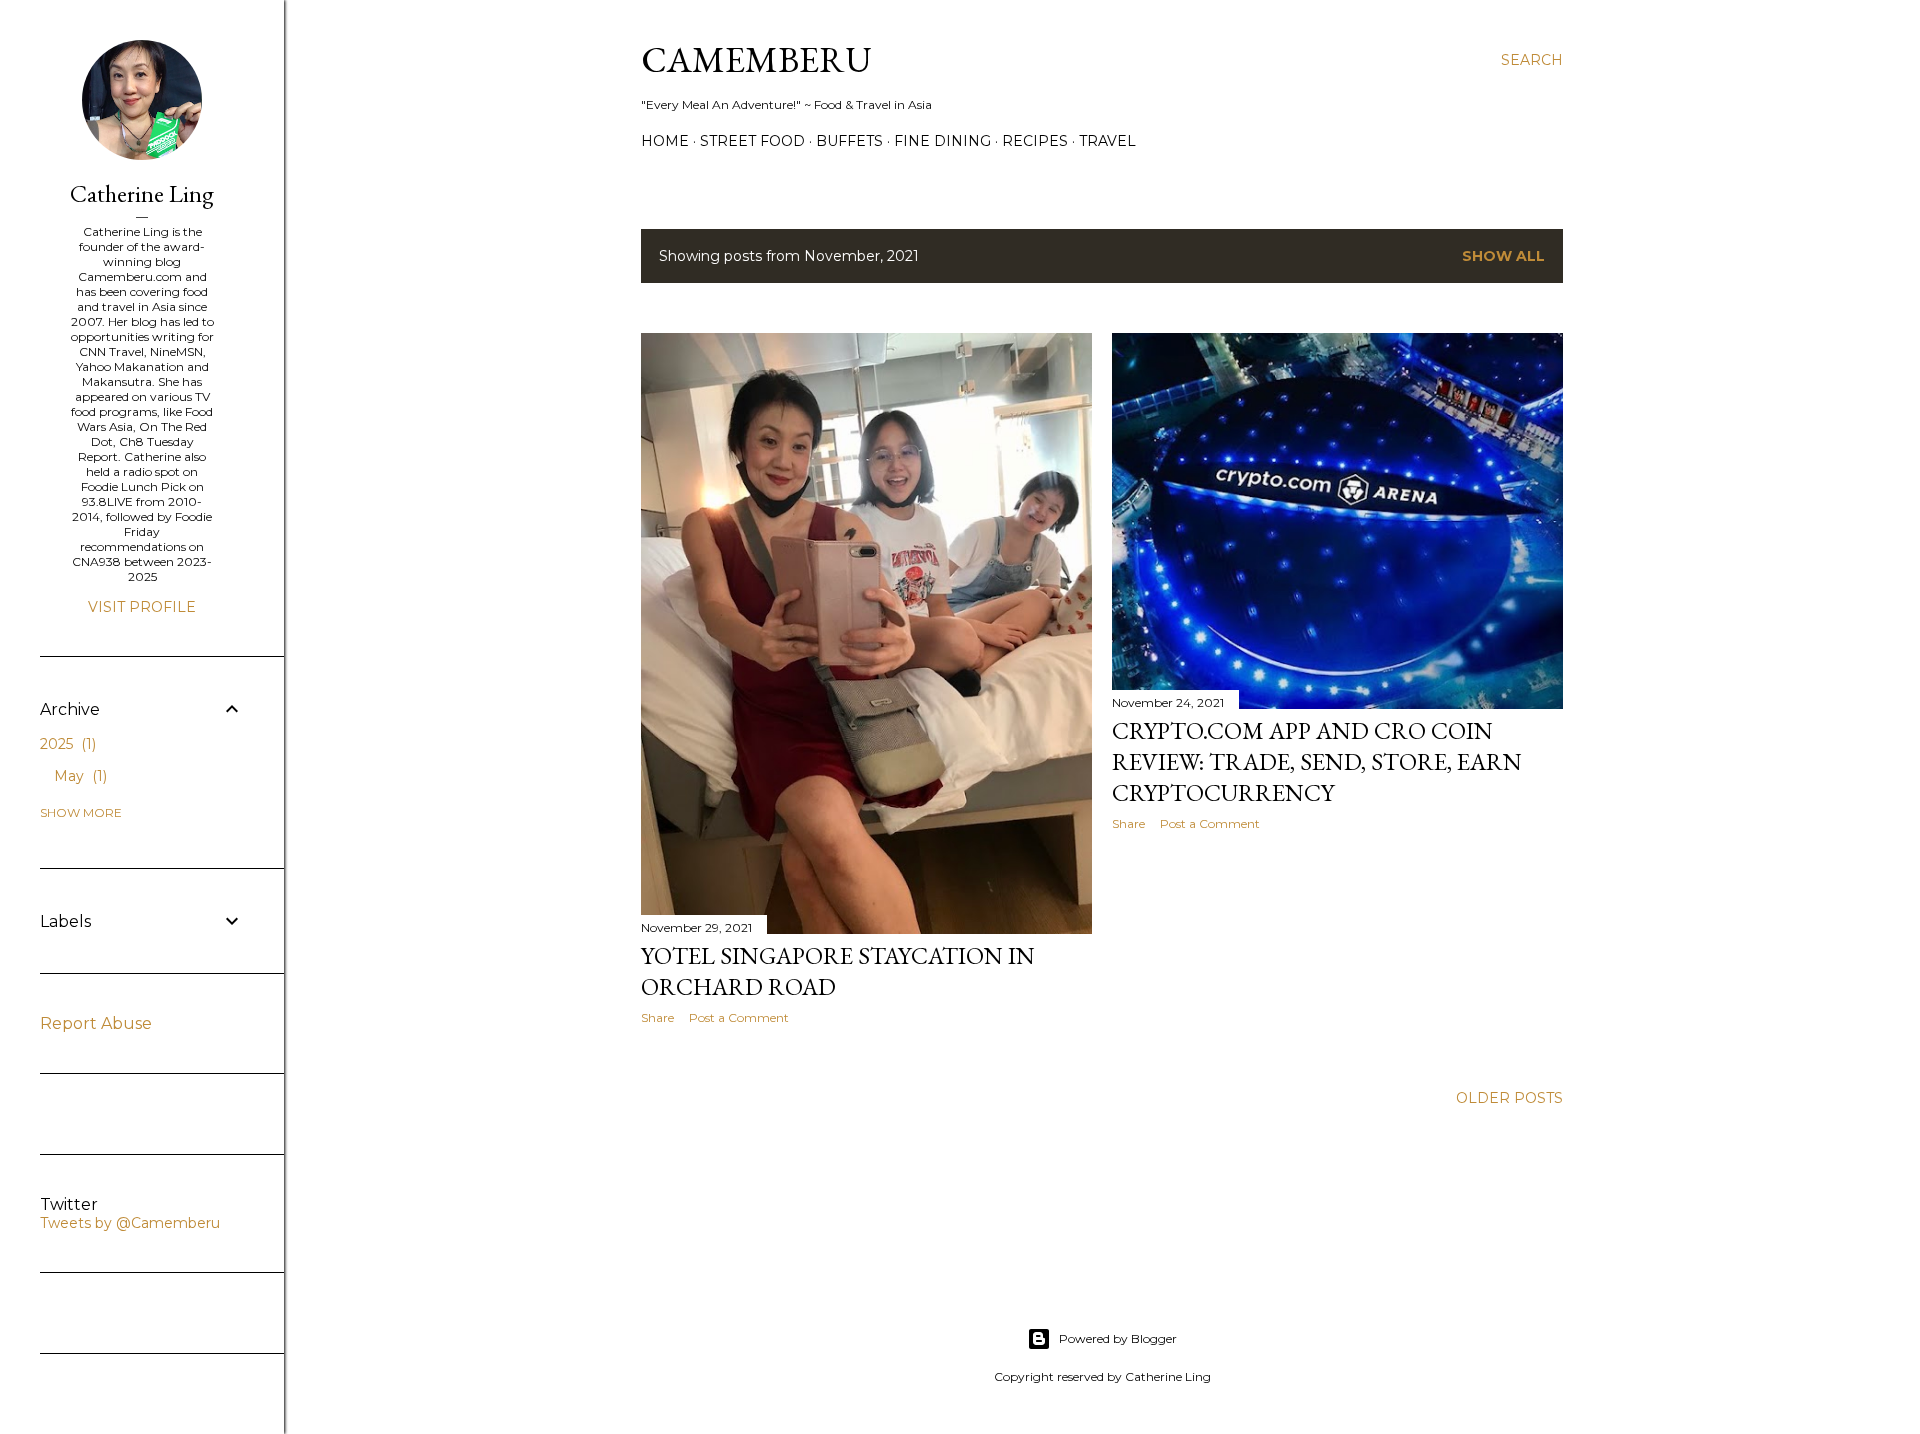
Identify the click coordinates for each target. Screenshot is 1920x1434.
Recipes (1035, 141)
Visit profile (142, 607)
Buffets (849, 141)
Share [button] (657, 1017)
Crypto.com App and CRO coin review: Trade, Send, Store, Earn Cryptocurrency (1317, 761)
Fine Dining (942, 141)
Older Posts (1509, 1098)
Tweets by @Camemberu (130, 1223)
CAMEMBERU (756, 59)
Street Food (752, 141)
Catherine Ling (142, 193)
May (78, 776)
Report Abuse (96, 1023)
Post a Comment (739, 1017)
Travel (1107, 141)
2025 (66, 744)
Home (665, 141)
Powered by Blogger (1118, 1338)
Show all (1503, 256)
